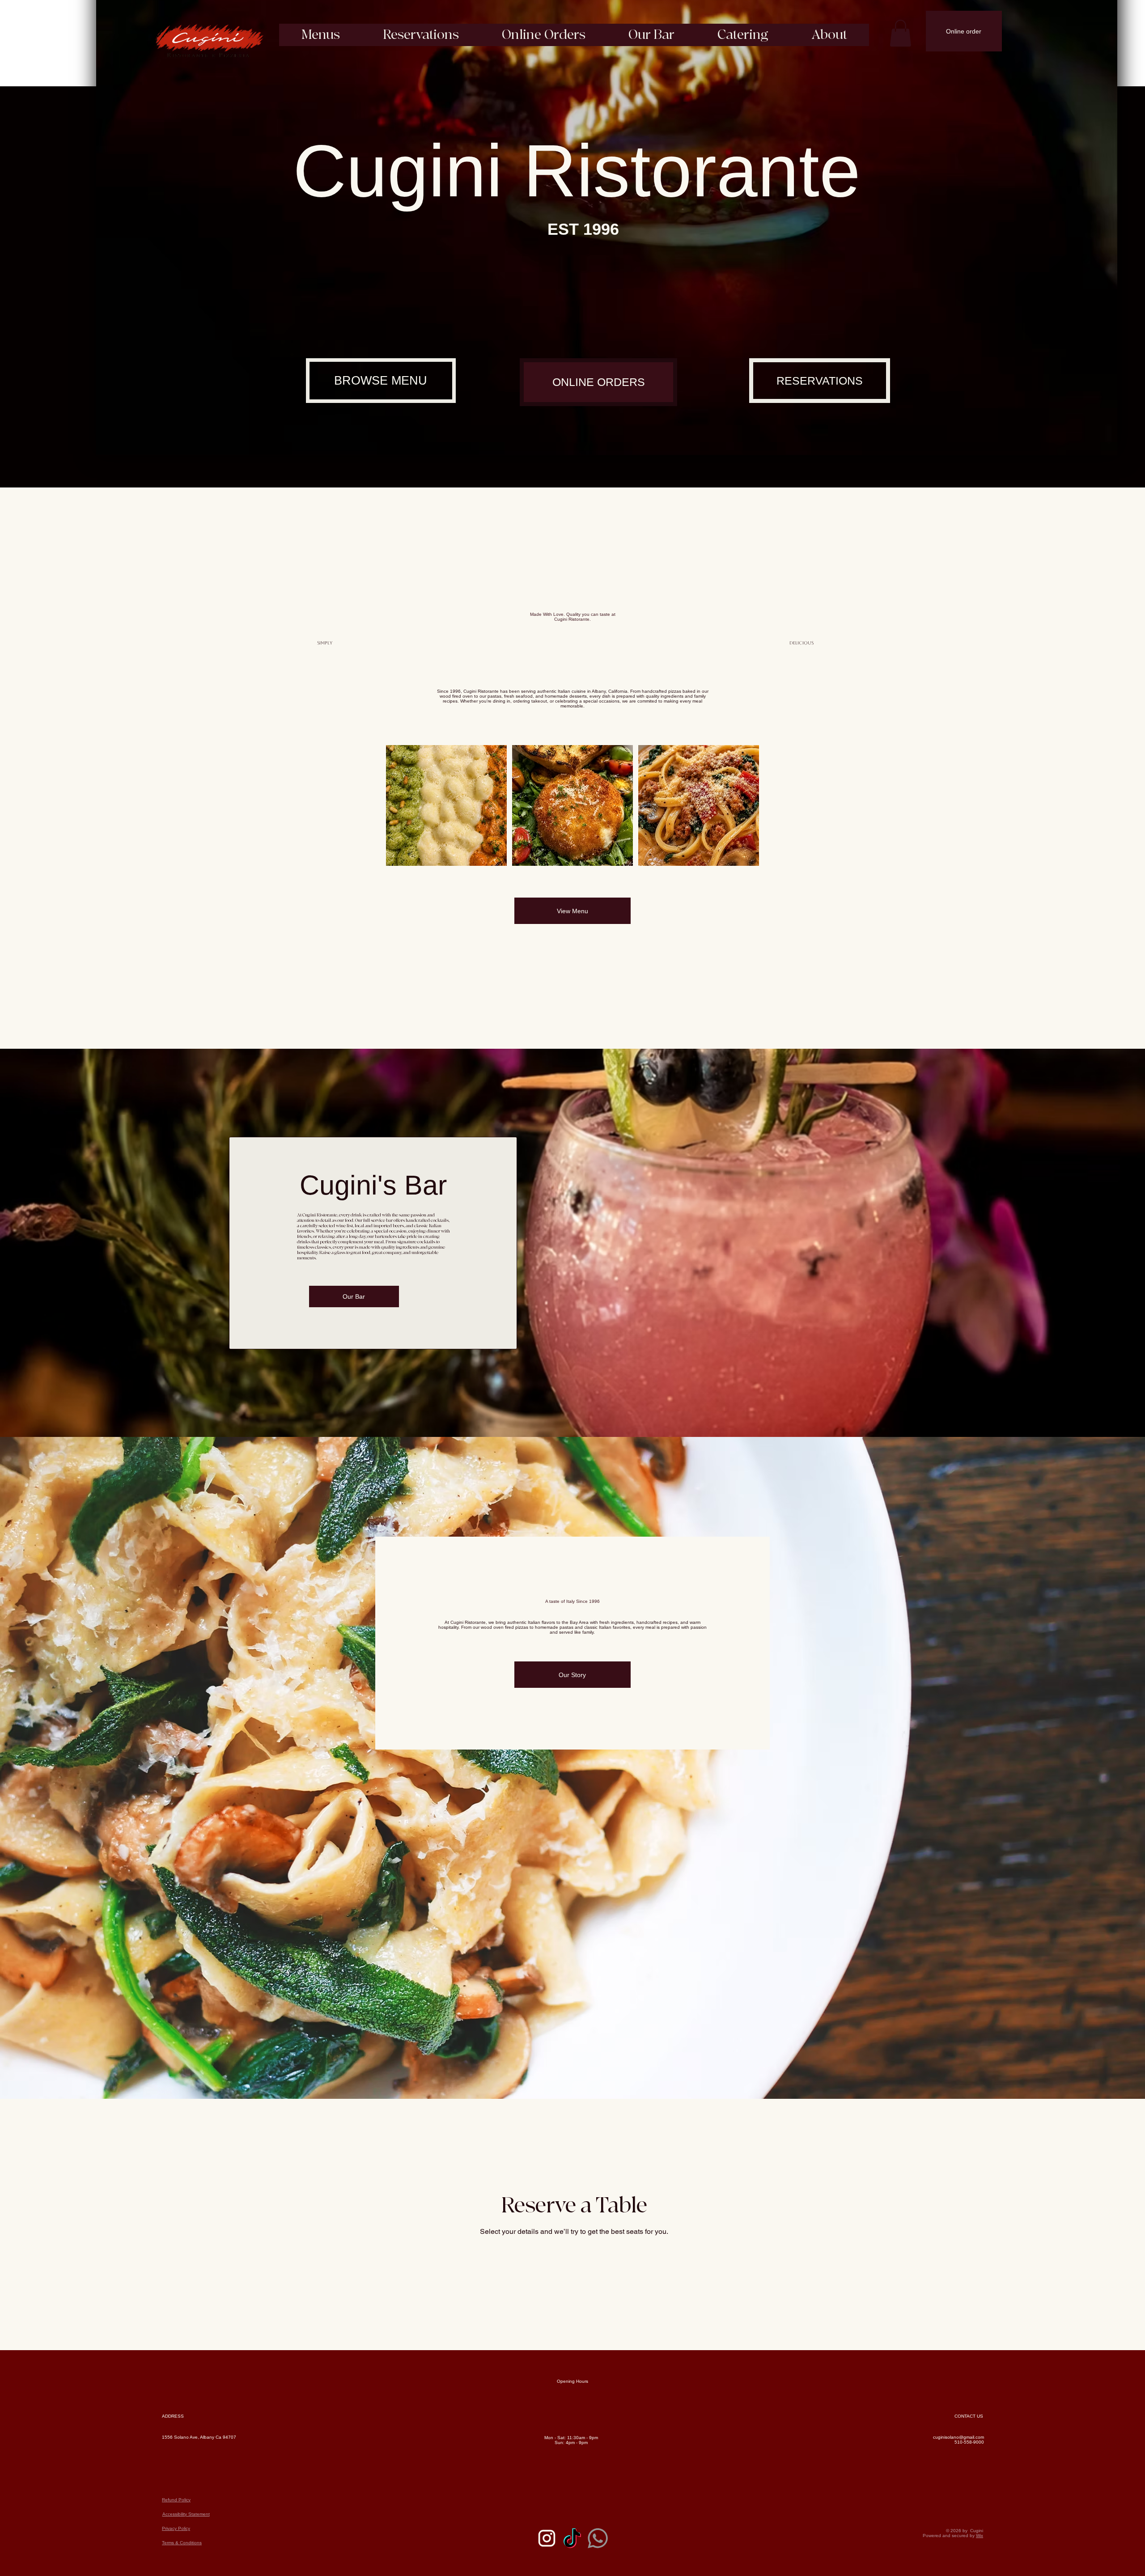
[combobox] (382, 2276)
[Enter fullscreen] (1102, 445)
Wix (980, 2566)
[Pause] (112, 445)
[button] (900, 33)
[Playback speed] (1077, 445)
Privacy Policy (176, 2559)
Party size (321, 2259)
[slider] (607, 434)
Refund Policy (176, 2530)
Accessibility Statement (186, 2544)
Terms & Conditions (182, 2574)
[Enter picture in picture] (1090, 445)
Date (474, 2259)
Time (636, 2259)
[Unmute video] (127, 445)
